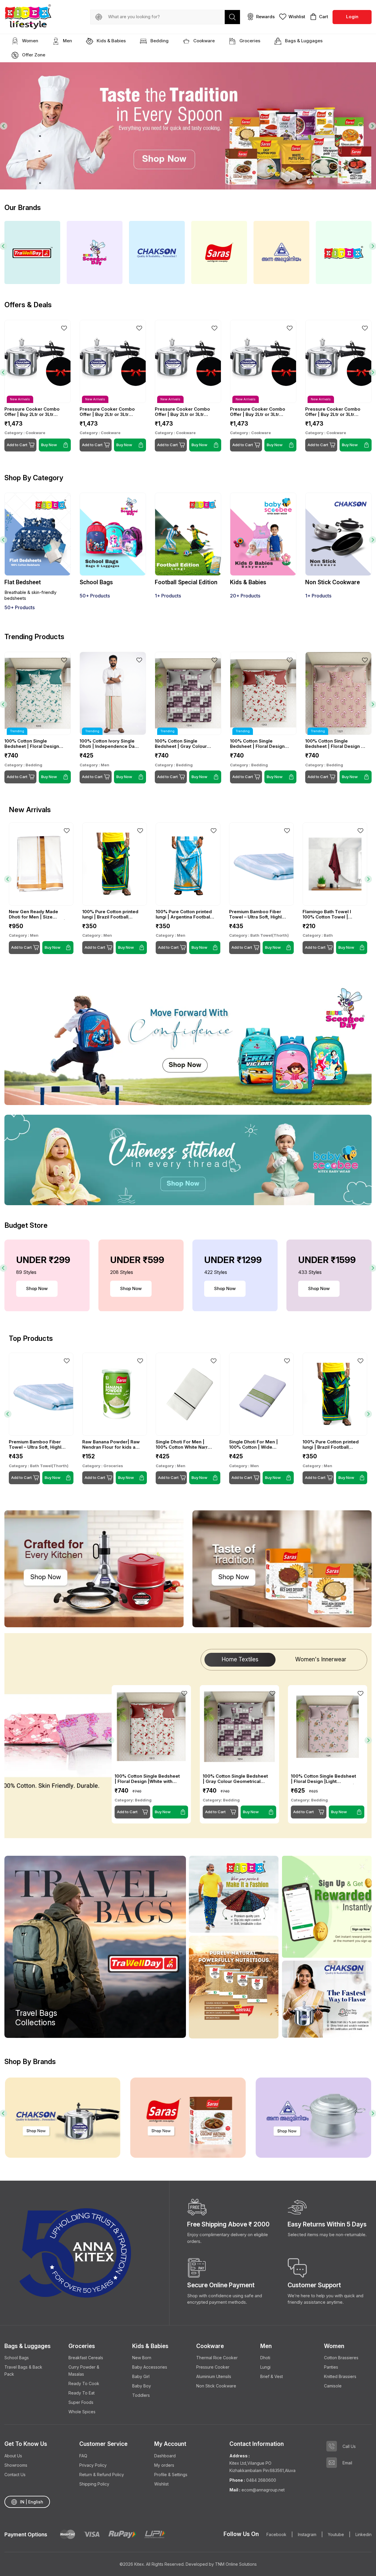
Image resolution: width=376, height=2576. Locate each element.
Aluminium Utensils (214, 2376)
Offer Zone (33, 55)
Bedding (159, 41)
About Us (13, 2456)
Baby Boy (142, 2386)
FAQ (83, 2456)
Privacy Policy (93, 2465)
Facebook (276, 2534)
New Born (142, 2358)
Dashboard (165, 2456)
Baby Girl (141, 2376)
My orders (164, 2465)
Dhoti (265, 2358)
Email (347, 2463)
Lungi (265, 2367)
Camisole (333, 2386)
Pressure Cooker (213, 2367)
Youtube (336, 2534)
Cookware (203, 41)
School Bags (17, 2358)
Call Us (349, 2446)
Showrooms (16, 2465)
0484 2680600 (261, 2480)
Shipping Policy (94, 2484)
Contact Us (15, 2475)
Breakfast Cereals (86, 2358)
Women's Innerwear (321, 1659)
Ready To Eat (82, 2393)
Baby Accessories (150, 2367)
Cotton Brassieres (341, 2358)
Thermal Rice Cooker (217, 2358)
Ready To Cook (84, 2383)
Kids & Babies (111, 41)
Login (352, 17)
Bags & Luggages (303, 41)
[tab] (308, 177)
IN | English (32, 2502)
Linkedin (364, 2534)
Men (67, 41)
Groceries (249, 41)
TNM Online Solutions (236, 2564)
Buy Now (49, 777)
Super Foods (81, 2402)
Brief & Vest (272, 2376)
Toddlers (141, 2395)
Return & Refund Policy (102, 2475)
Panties (331, 2367)
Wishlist (161, 2484)
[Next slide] (372, 126)
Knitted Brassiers (340, 2376)
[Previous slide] (4, 126)
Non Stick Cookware (216, 2386)
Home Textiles (240, 1659)
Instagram (307, 2534)
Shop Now (37, 1288)
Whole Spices (82, 2412)
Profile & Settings (171, 2475)
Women (30, 41)
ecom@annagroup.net (262, 2490)
